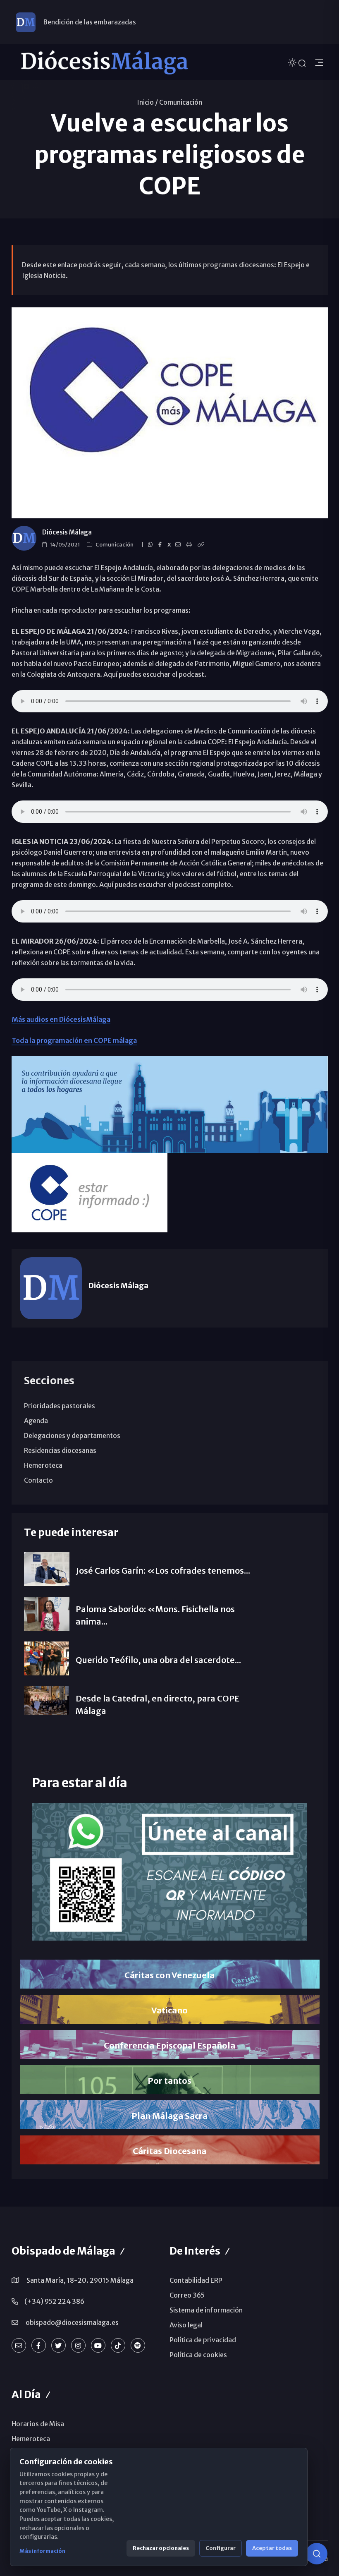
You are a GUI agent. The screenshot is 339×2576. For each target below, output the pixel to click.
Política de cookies (198, 2355)
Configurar (221, 2548)
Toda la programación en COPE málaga (74, 1040)
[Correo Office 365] (19, 2345)
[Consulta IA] (317, 2554)
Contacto (38, 1480)
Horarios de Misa (38, 2424)
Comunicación (181, 102)
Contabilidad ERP (196, 2280)
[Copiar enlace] (202, 545)
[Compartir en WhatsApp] (152, 545)
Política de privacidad (203, 2340)
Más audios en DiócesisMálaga (61, 1019)
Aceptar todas (272, 2548)
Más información (42, 2551)
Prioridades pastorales (60, 1406)
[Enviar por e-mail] (179, 545)
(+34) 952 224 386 (54, 2301)
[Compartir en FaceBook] (161, 545)
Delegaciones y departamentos (72, 1435)
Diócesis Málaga (67, 532)
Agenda (36, 1421)
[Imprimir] (190, 545)
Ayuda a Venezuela (72, 22)
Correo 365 (187, 2295)
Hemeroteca (43, 1465)
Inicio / (147, 102)
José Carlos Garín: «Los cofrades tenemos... (163, 1571)
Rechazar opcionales (161, 2548)
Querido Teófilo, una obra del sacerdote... (158, 1660)
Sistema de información (206, 2310)
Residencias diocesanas (60, 1450)
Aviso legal (186, 2325)
